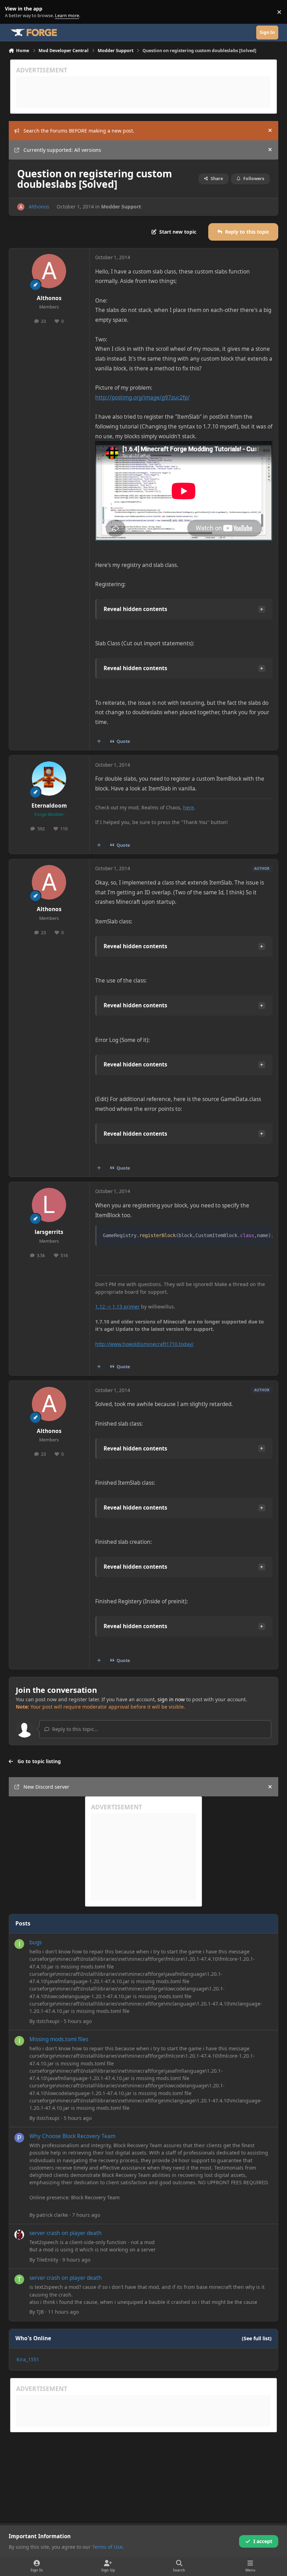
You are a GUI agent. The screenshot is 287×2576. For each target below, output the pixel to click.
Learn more (13, 12)
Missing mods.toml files (59, 2039)
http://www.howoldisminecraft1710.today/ (144, 1344)
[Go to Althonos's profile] (21, 207)
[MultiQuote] (99, 741)
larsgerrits (49, 1232)
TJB (40, 2312)
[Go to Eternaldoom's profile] (49, 779)
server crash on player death (66, 2233)
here (188, 807)
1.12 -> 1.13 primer (117, 1307)
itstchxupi (48, 2021)
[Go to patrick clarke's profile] (19, 2138)
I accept (263, 2541)
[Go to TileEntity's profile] (19, 2235)
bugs (36, 1942)
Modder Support (121, 207)
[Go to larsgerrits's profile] (49, 1205)
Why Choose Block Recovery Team (72, 2136)
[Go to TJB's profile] (19, 2279)
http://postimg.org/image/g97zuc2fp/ (142, 398)
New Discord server (46, 1787)
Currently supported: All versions (62, 150)
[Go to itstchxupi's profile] (19, 1944)
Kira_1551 (28, 2359)
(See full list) (257, 2338)
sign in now (171, 1699)
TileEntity (47, 2260)
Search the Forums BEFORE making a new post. (79, 131)
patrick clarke (52, 2215)
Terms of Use (107, 2547)
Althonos (39, 207)
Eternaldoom (49, 806)
